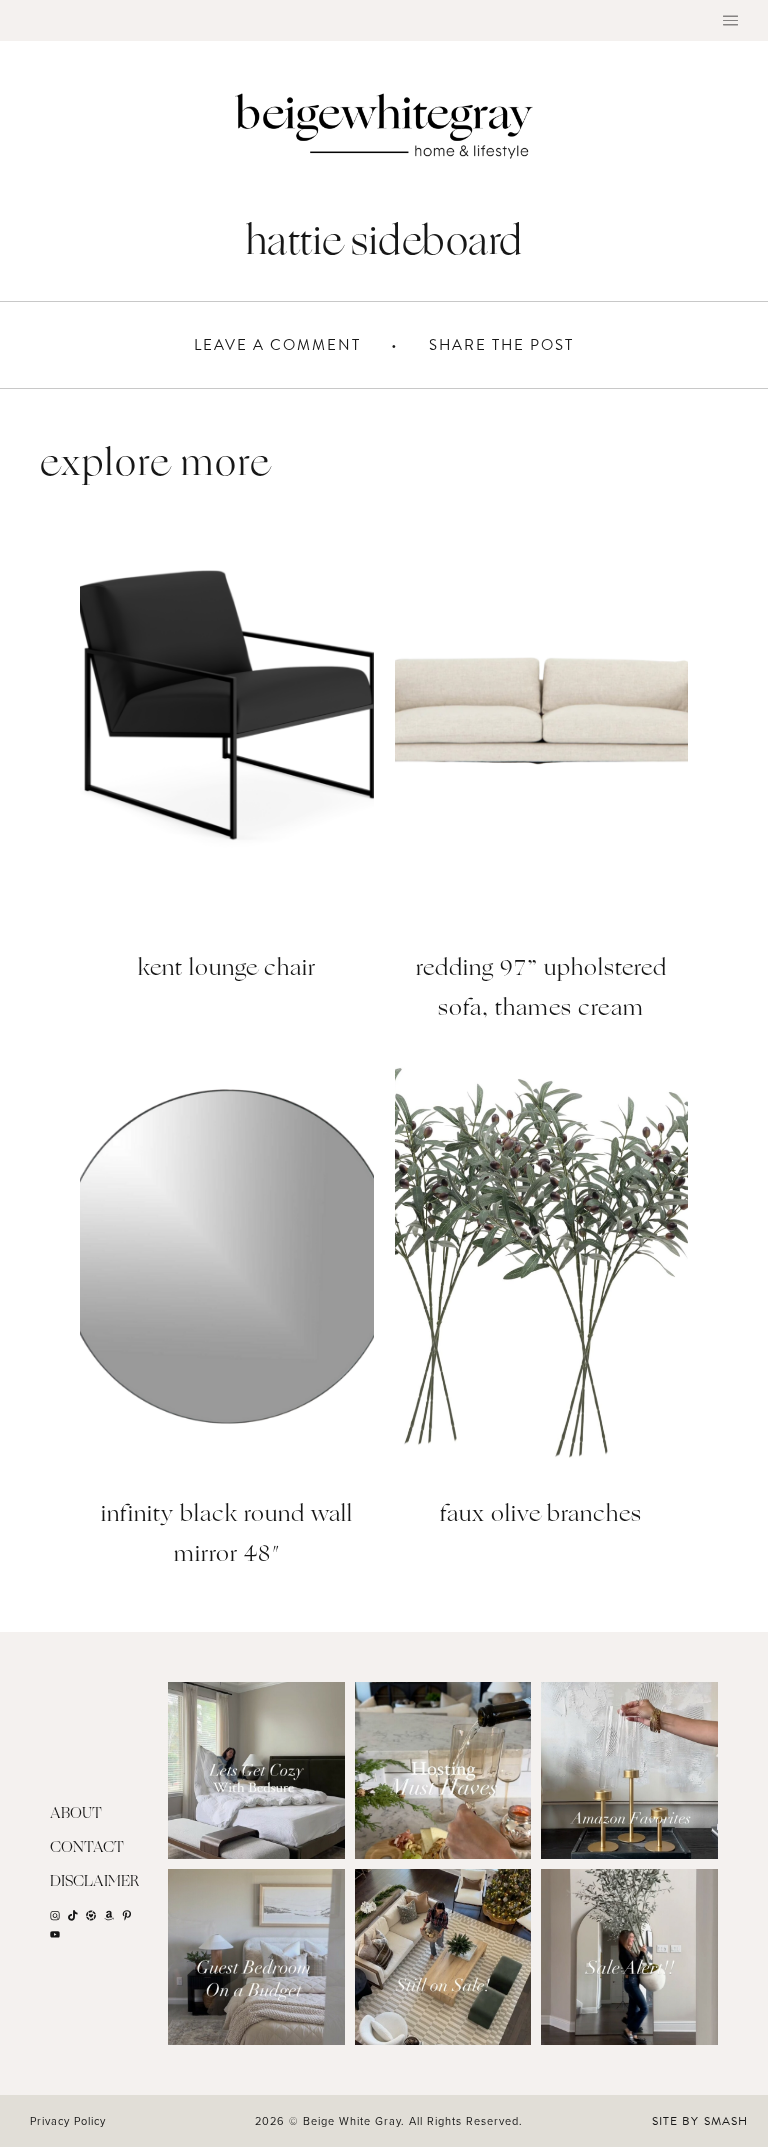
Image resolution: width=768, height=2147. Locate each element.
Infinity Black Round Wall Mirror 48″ (227, 1535)
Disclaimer (95, 1882)
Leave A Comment (277, 345)
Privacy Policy (68, 2121)
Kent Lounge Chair (227, 969)
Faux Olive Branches (541, 1515)
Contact (87, 1848)
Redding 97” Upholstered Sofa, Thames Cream (541, 989)
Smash (726, 2121)
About (76, 1814)
